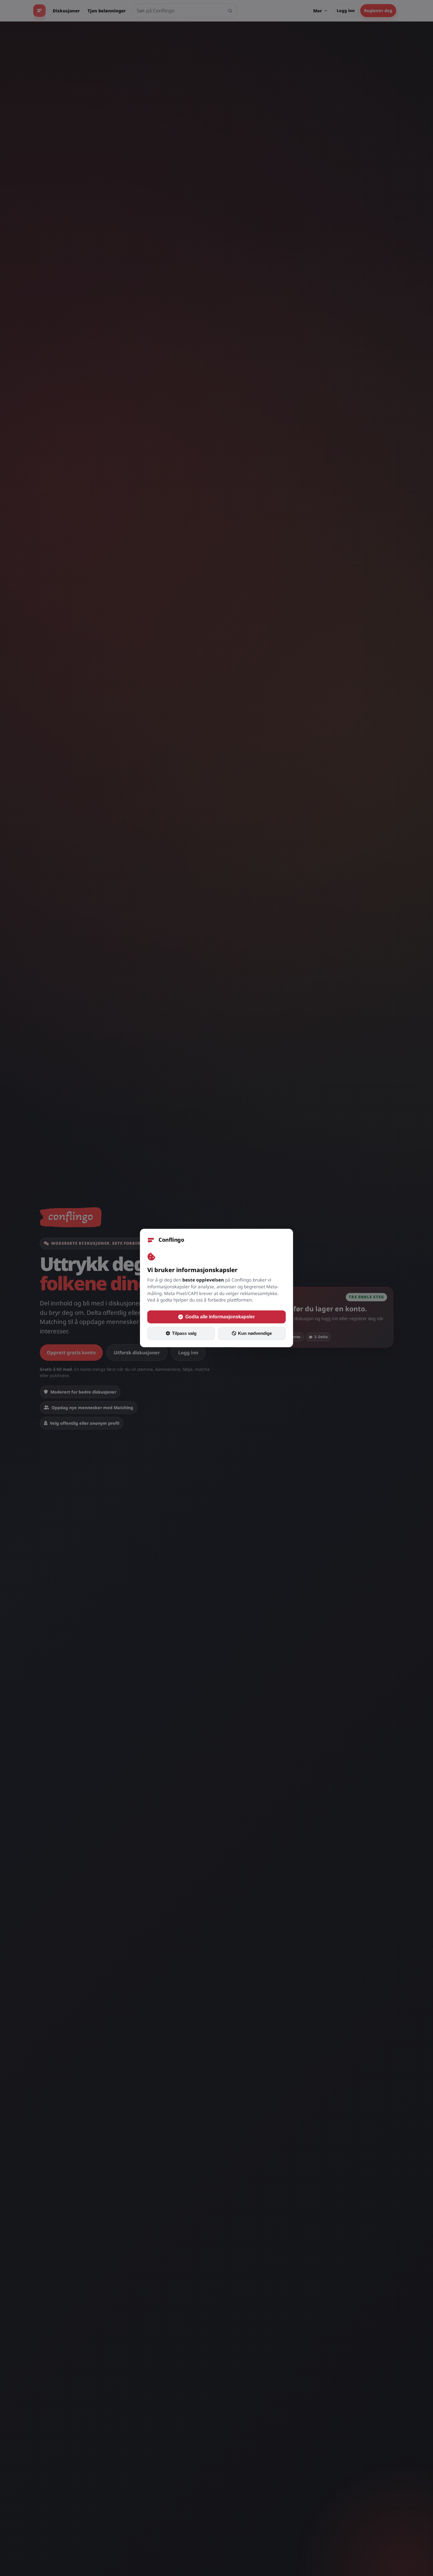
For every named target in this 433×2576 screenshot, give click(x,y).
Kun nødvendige (255, 1333)
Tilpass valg (184, 1333)
